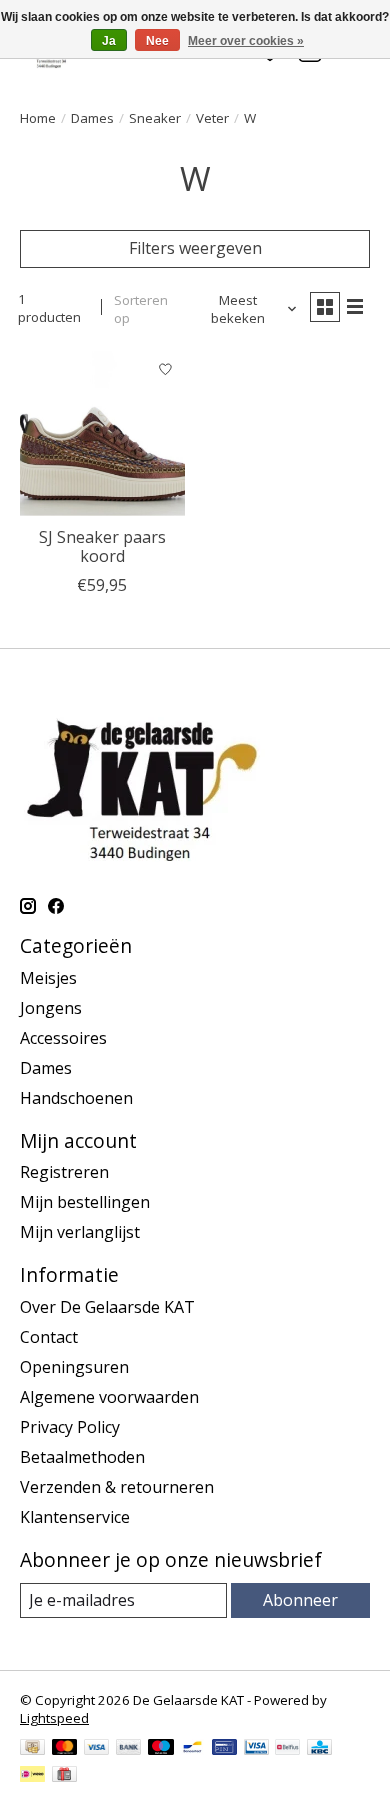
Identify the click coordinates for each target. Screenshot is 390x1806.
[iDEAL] (32, 1776)
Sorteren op (141, 309)
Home (38, 118)
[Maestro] (161, 1749)
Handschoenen (76, 1098)
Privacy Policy (70, 1427)
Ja (109, 41)
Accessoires (63, 1038)
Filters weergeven (195, 248)
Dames (92, 118)
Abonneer (300, 1600)
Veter (212, 118)
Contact (49, 1337)
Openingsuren (74, 1367)
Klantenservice (75, 1517)
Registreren (64, 1172)
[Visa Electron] (256, 1749)
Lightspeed (54, 1718)
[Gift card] (64, 1776)
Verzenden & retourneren (117, 1487)
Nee (157, 41)
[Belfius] (287, 1749)
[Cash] (32, 1749)
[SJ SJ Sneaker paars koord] (102, 433)
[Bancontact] (192, 1749)
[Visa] (97, 1749)
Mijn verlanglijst (80, 1232)
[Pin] (224, 1749)
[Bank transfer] (129, 1749)
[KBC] (319, 1749)
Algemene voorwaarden (109, 1397)
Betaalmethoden (82, 1457)
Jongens (51, 1008)
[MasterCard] (65, 1749)
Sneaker (155, 118)
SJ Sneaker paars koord (102, 546)
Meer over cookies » (246, 41)
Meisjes (48, 978)
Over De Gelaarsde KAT (107, 1307)
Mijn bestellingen (85, 1202)
